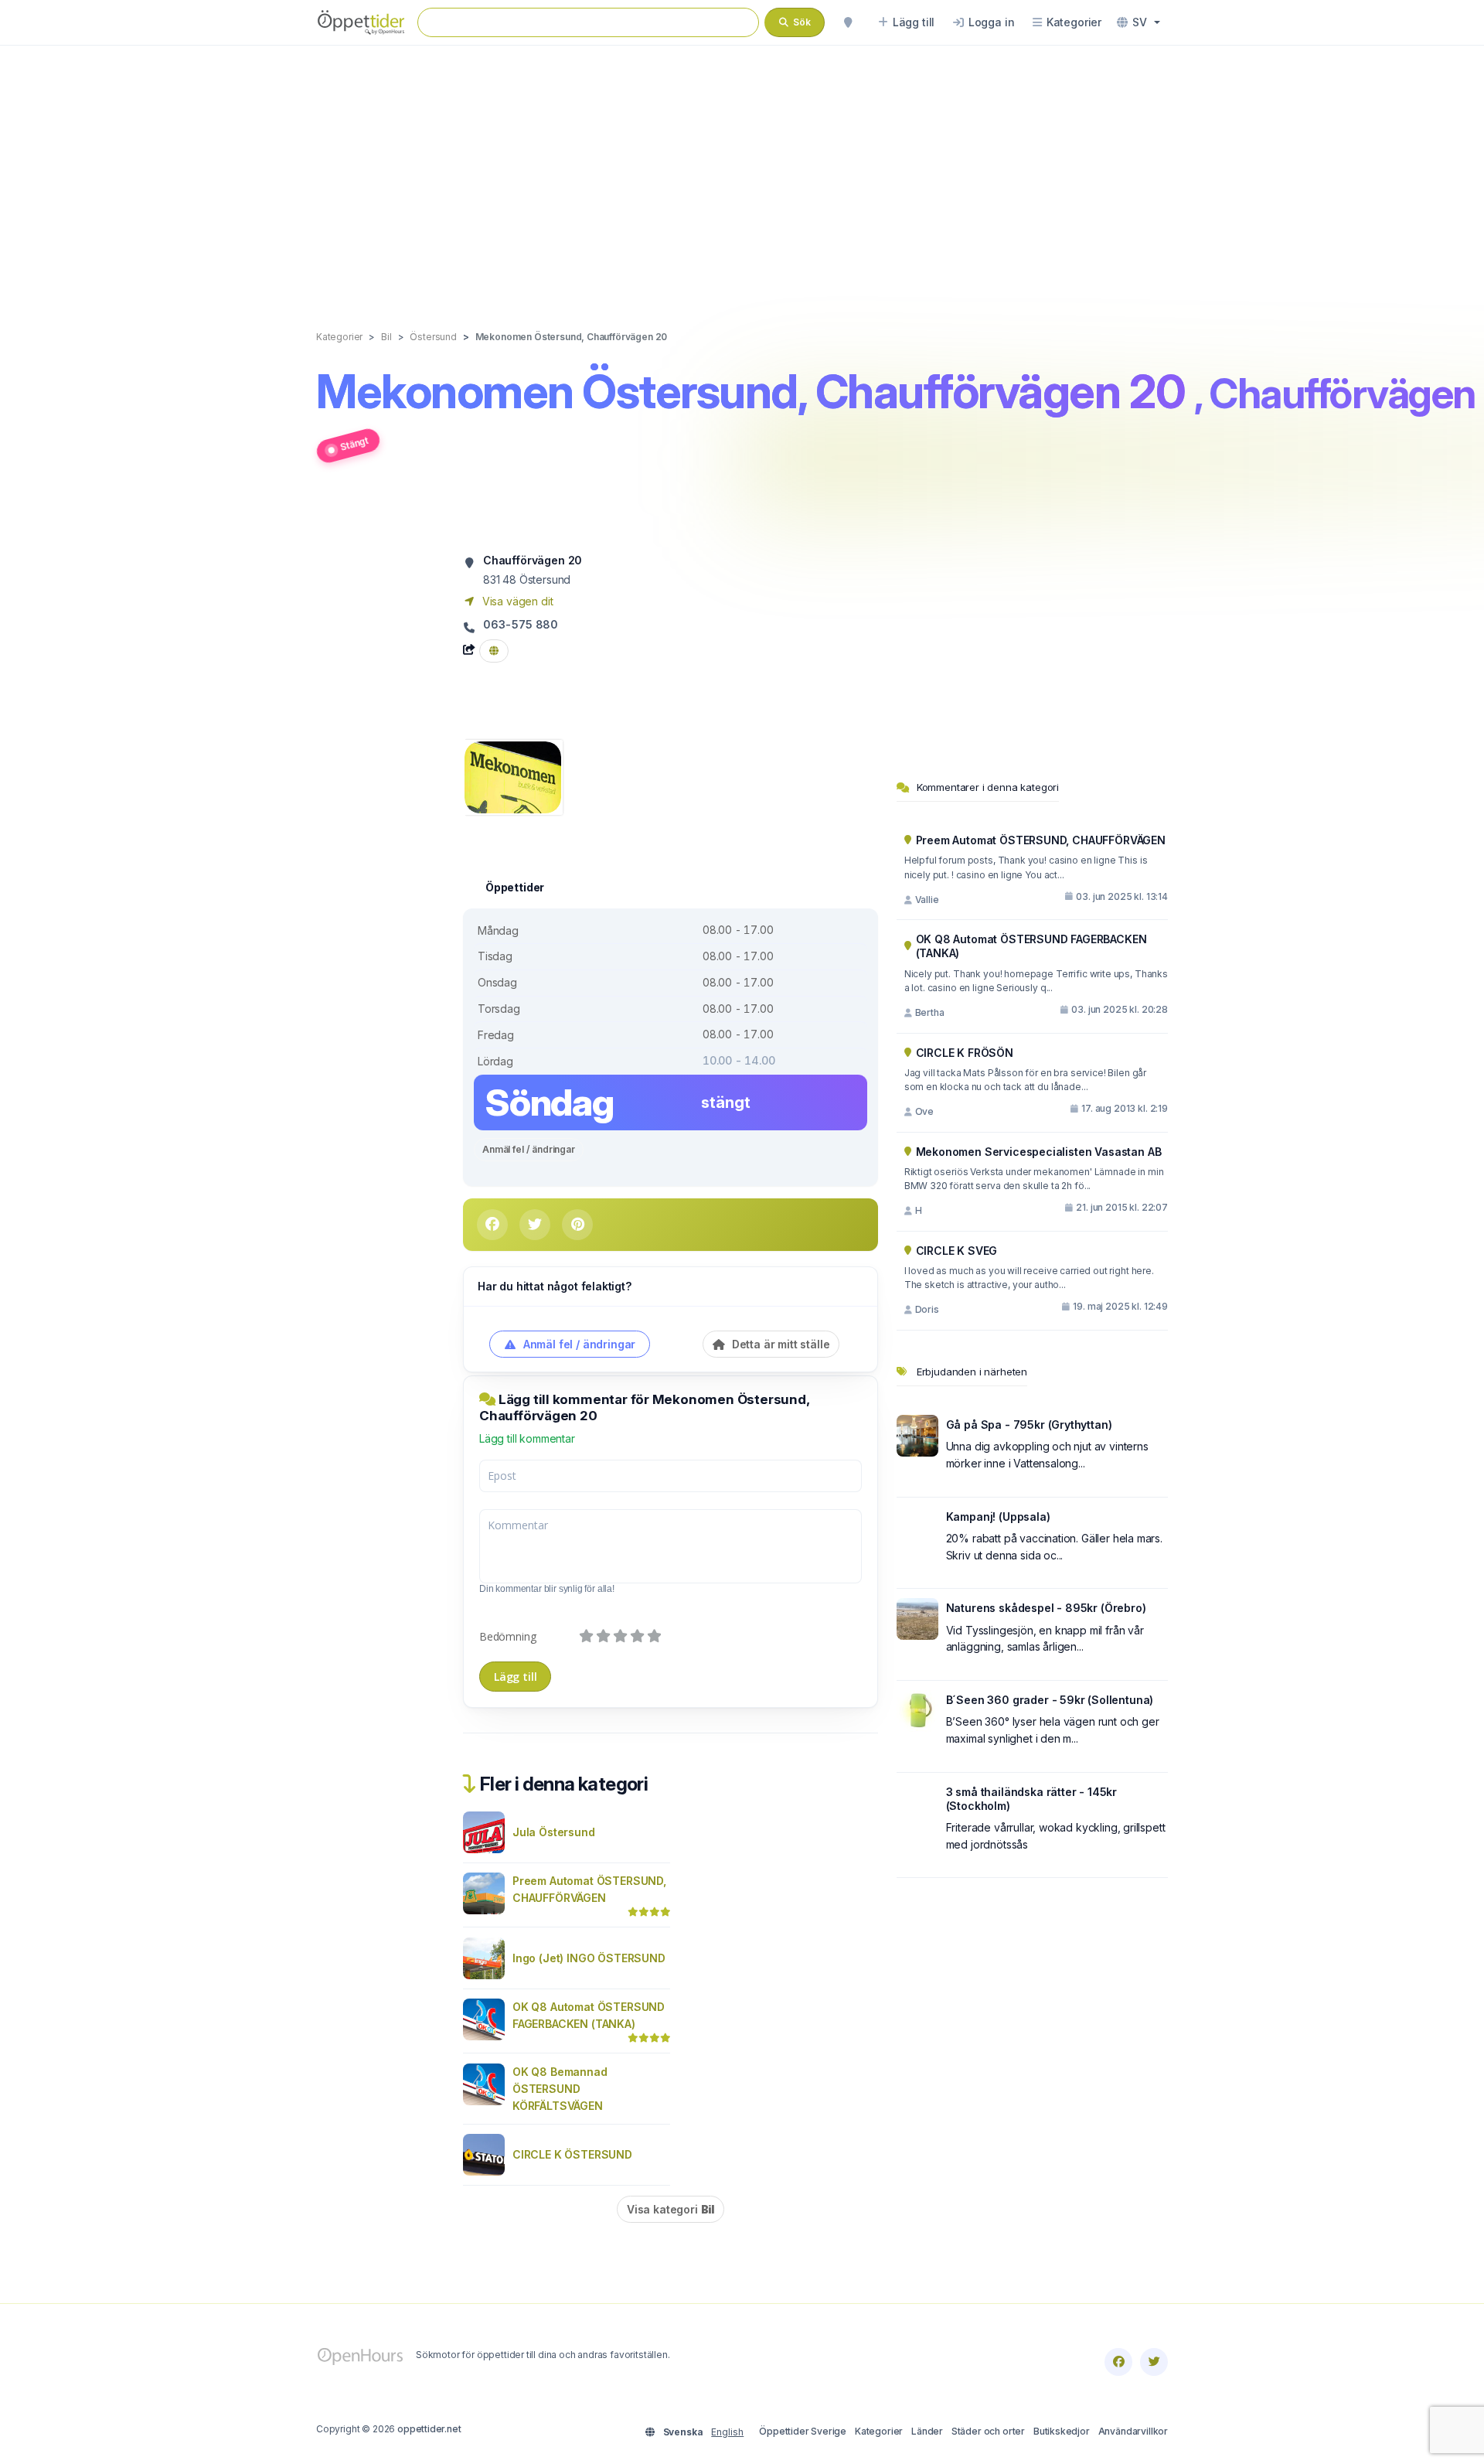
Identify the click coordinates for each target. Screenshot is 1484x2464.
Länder (927, 2431)
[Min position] (848, 22)
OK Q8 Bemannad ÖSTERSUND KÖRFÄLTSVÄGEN (560, 2089)
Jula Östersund (554, 1832)
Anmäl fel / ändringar (529, 1149)
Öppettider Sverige (803, 2431)
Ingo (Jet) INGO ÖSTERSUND (589, 1958)
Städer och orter (988, 2431)
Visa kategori (671, 2209)
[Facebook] (1118, 2362)
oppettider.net (429, 2429)
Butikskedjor (1062, 2431)
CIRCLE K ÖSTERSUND (572, 2154)
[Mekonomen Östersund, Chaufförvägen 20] (513, 776)
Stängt (354, 443)
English (727, 2432)
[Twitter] (1154, 2362)
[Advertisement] (742, 172)
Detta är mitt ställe (779, 1344)
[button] (1139, 22)
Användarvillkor (1133, 2431)
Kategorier (879, 2431)
